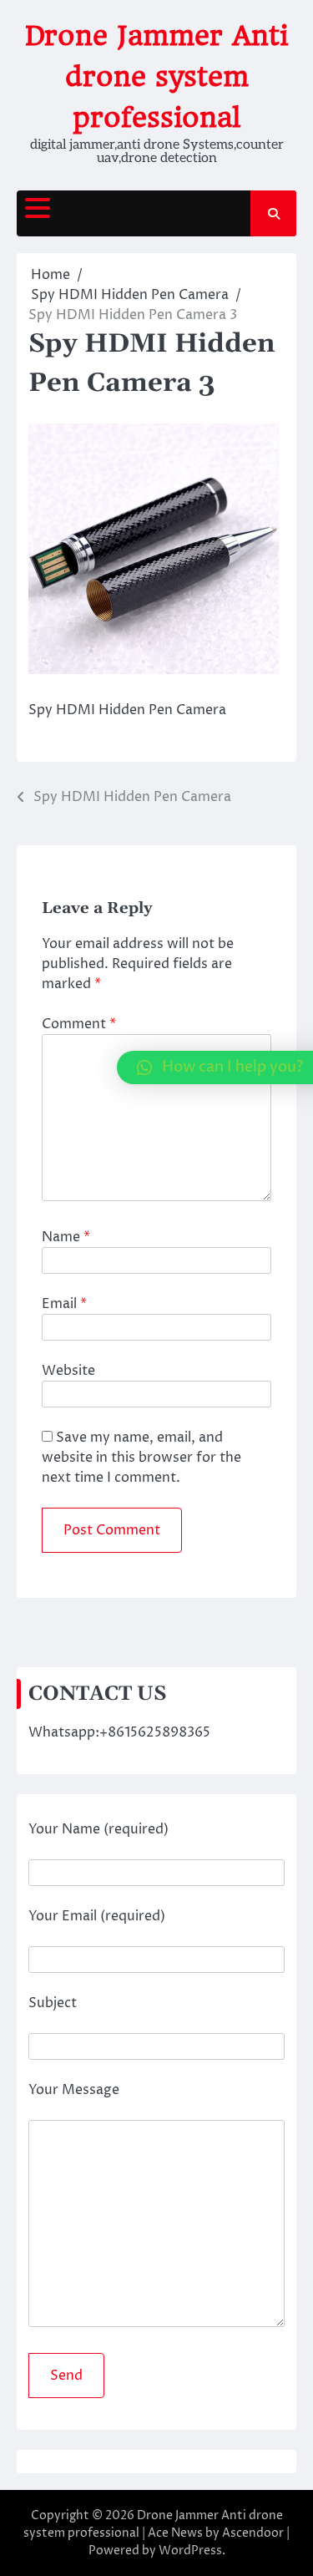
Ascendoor (253, 2533)
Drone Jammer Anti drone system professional (156, 76)
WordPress (190, 2551)
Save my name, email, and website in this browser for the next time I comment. (141, 1458)
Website (68, 1371)
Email (64, 1304)
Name (66, 1237)
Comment (79, 1024)
